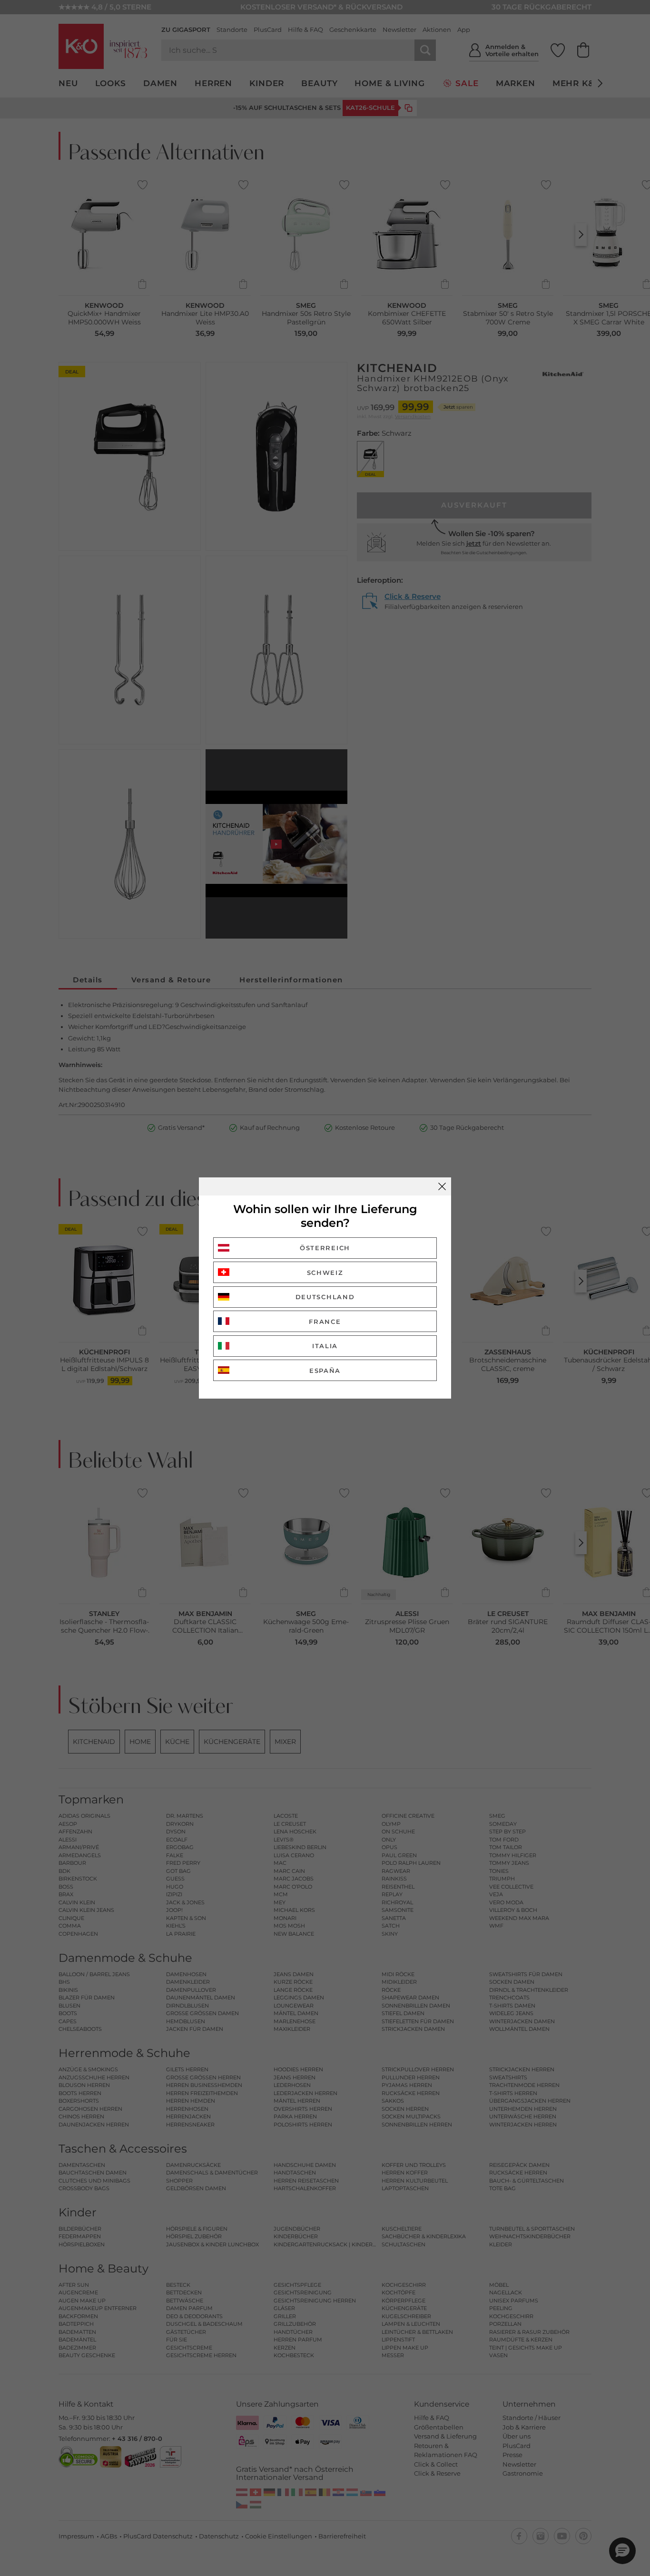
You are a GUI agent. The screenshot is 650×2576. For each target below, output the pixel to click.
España (325, 1371)
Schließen (442, 1186)
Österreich (325, 1248)
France (325, 1322)
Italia (325, 1346)
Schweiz (325, 1273)
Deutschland (325, 1297)
